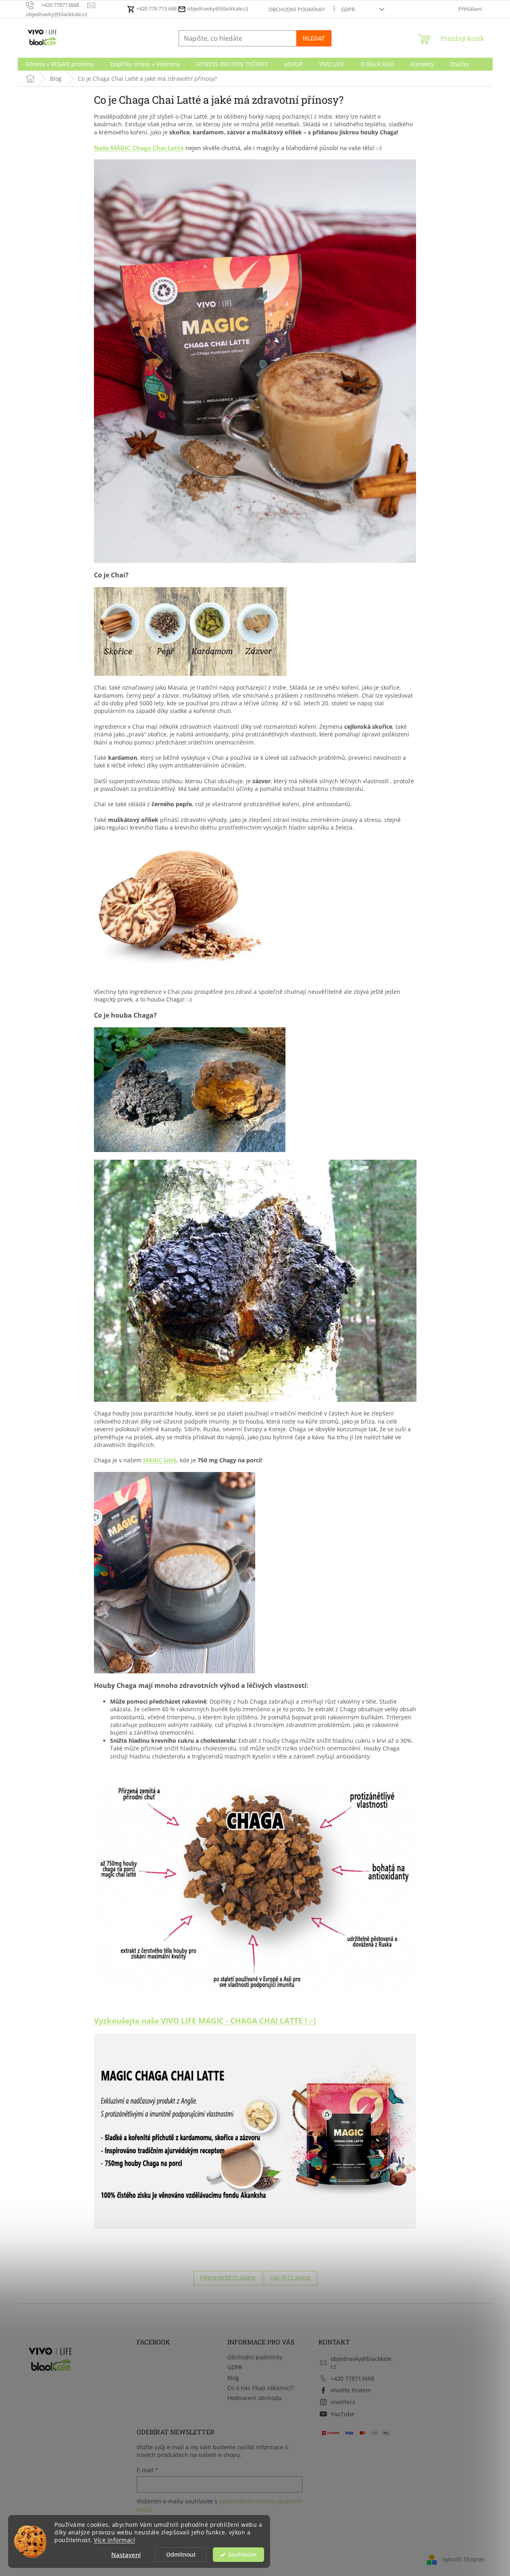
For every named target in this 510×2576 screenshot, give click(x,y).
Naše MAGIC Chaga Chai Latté (139, 148)
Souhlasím (242, 2555)
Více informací (114, 2540)
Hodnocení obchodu (255, 2398)
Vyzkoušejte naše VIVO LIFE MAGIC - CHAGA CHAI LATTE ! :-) (205, 2021)
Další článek (290, 2278)
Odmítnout (181, 2555)
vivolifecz (343, 2402)
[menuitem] (60, 64)
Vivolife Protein (351, 2390)
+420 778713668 (352, 2378)
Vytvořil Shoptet (463, 2559)
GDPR (348, 9)
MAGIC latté (160, 1460)
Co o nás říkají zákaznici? (261, 2388)
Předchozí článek (228, 2278)
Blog (233, 2378)
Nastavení (126, 2555)
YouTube (342, 2414)
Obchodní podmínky (297, 9)
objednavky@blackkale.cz (217, 8)
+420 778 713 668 (156, 8)
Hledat (314, 38)
